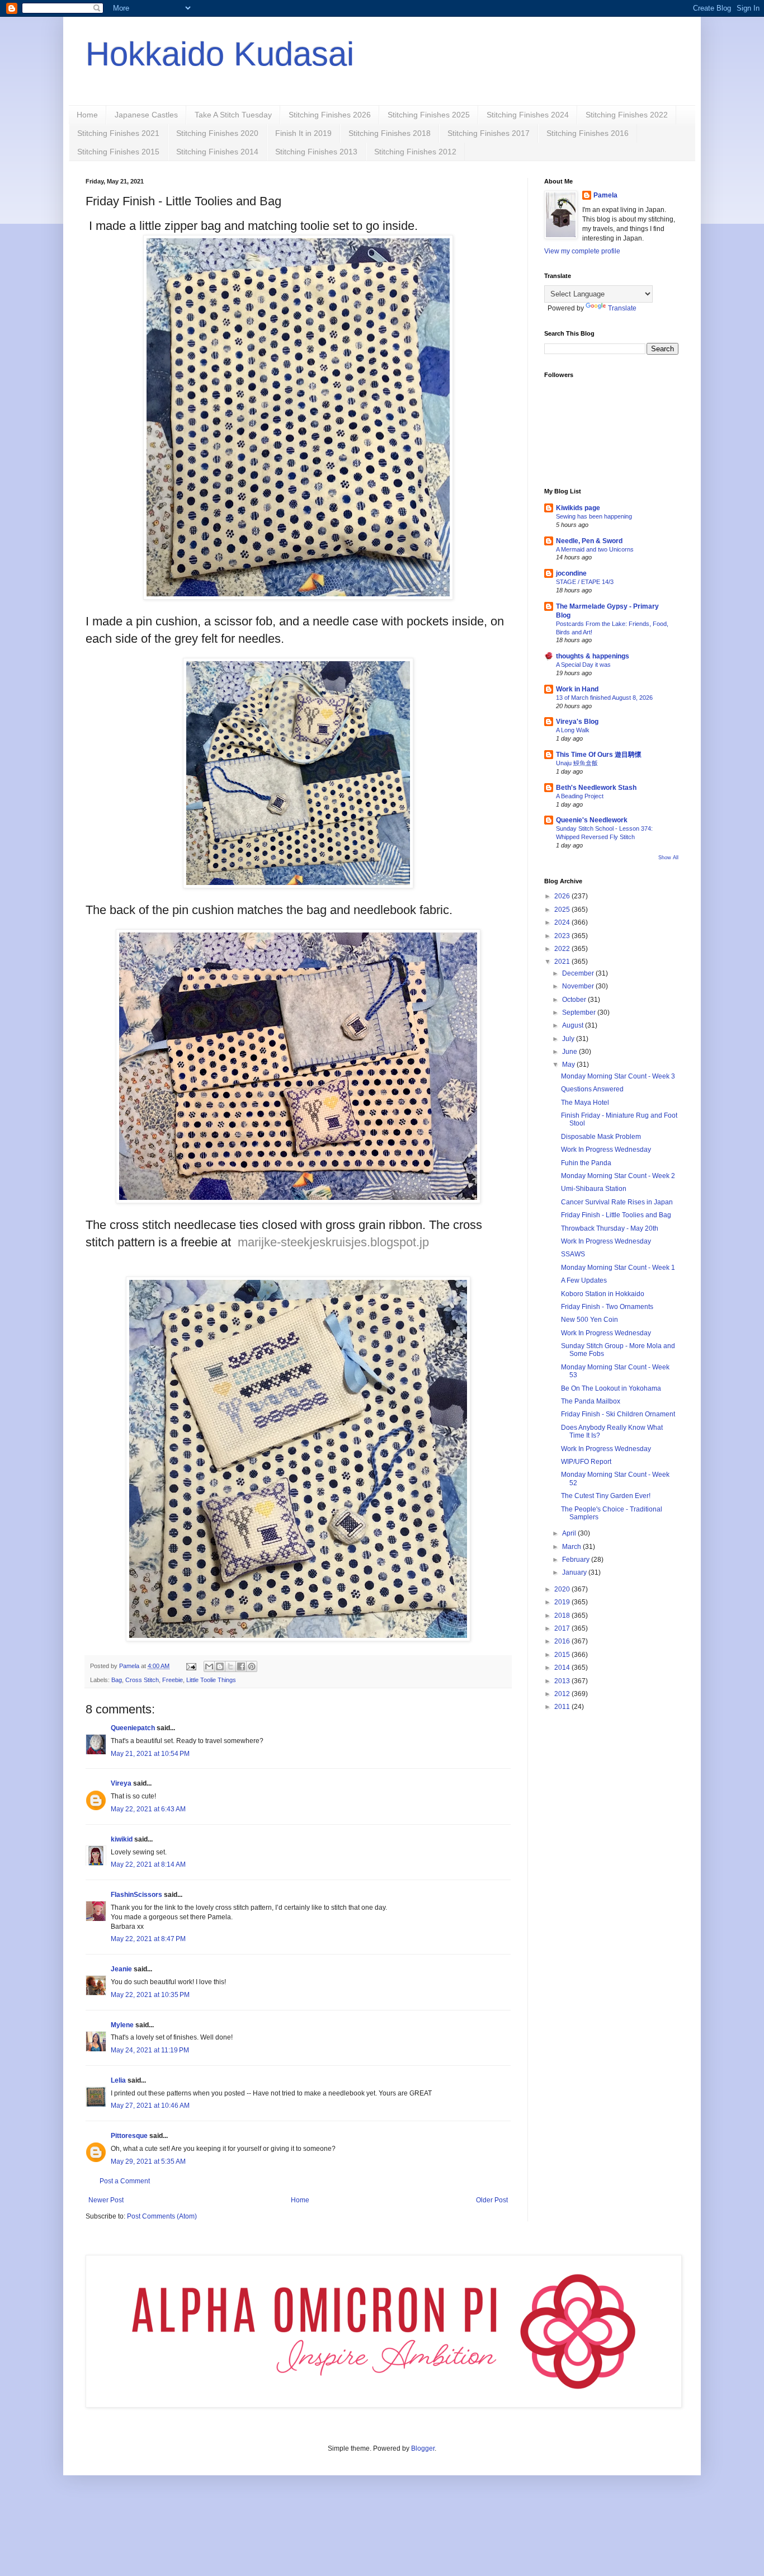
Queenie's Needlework (592, 820)
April (570, 1533)
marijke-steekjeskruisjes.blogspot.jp (333, 1242)
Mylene (122, 2025)
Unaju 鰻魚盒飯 (577, 763)
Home (87, 115)
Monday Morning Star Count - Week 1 (618, 1268)
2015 (563, 1655)
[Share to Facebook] (241, 1666)
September (580, 1012)
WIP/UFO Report (586, 1462)
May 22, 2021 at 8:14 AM (148, 1864)
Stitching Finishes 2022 (627, 115)
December (579, 973)
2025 (563, 910)
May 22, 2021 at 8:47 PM (148, 1939)
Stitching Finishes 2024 (528, 115)
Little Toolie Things (211, 1680)
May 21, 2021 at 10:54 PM (150, 1754)
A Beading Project (580, 796)
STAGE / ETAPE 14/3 (585, 582)
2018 (563, 1616)
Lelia (118, 2080)
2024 (563, 922)
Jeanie (121, 1969)
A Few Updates (584, 1280)
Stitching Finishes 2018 (390, 133)
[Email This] (209, 1666)
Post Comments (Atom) (162, 2216)
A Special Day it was (583, 665)
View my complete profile (582, 251)
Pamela (605, 195)
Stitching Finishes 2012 (415, 152)
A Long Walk (573, 730)
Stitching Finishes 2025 (429, 115)
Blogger (423, 2448)
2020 (563, 1589)
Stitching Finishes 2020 (217, 133)
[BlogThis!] (220, 1666)
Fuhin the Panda (586, 1163)
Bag (117, 1680)
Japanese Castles (146, 115)
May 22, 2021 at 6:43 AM (148, 1809)
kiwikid (122, 1839)
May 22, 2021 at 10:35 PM (150, 1995)
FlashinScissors (136, 1895)
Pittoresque (129, 2136)
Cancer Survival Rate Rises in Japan (617, 1202)
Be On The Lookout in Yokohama (611, 1388)
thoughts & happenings (593, 656)
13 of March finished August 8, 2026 (604, 698)
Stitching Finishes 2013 (316, 152)
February (577, 1560)
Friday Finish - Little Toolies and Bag (616, 1215)
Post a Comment (125, 2181)
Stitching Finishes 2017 (489, 133)
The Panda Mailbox (591, 1401)
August (574, 1025)
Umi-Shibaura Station (594, 1189)
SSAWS (573, 1254)
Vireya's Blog (577, 722)
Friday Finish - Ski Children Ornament (618, 1414)
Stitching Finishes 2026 (330, 115)
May (569, 1065)
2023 (563, 936)
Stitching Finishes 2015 (118, 152)
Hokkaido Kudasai (220, 54)
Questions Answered (592, 1089)
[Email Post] (191, 1666)
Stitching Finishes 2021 (118, 133)
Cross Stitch (142, 1680)
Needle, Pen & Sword (589, 541)
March (572, 1547)
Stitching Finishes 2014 (217, 152)
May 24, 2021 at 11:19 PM (150, 2050)
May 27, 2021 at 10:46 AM (150, 2106)
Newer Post (106, 2200)
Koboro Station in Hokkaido (603, 1294)
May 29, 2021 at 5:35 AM (148, 2161)
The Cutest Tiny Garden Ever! (606, 1496)
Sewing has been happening (594, 516)
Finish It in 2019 (303, 133)
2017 (563, 1628)
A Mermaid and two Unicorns (595, 549)
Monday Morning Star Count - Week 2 (618, 1176)
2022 (563, 949)
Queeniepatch (133, 1728)
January (575, 1572)
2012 (563, 1694)
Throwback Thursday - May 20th (610, 1228)
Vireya (121, 1783)
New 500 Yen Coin (589, 1320)
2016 (563, 1641)
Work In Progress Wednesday (606, 1150)
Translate (622, 308)
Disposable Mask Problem (601, 1137)
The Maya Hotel (585, 1103)
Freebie (173, 1680)
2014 (563, 1668)
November (579, 986)
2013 (563, 1681)
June (570, 1052)
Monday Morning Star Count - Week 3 (618, 1076)
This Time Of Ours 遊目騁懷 (599, 755)
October (575, 1000)
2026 (563, 896)
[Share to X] (230, 1666)
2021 (563, 962)
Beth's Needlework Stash (596, 788)
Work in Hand (577, 689)
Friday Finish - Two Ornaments (607, 1307)
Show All (668, 858)
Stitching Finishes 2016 (588, 133)
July (569, 1039)
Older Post (492, 2200)
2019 (563, 1602)
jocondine (571, 573)
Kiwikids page (578, 508)
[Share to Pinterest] (252, 1666)
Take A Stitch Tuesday (233, 115)
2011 (563, 1707)
